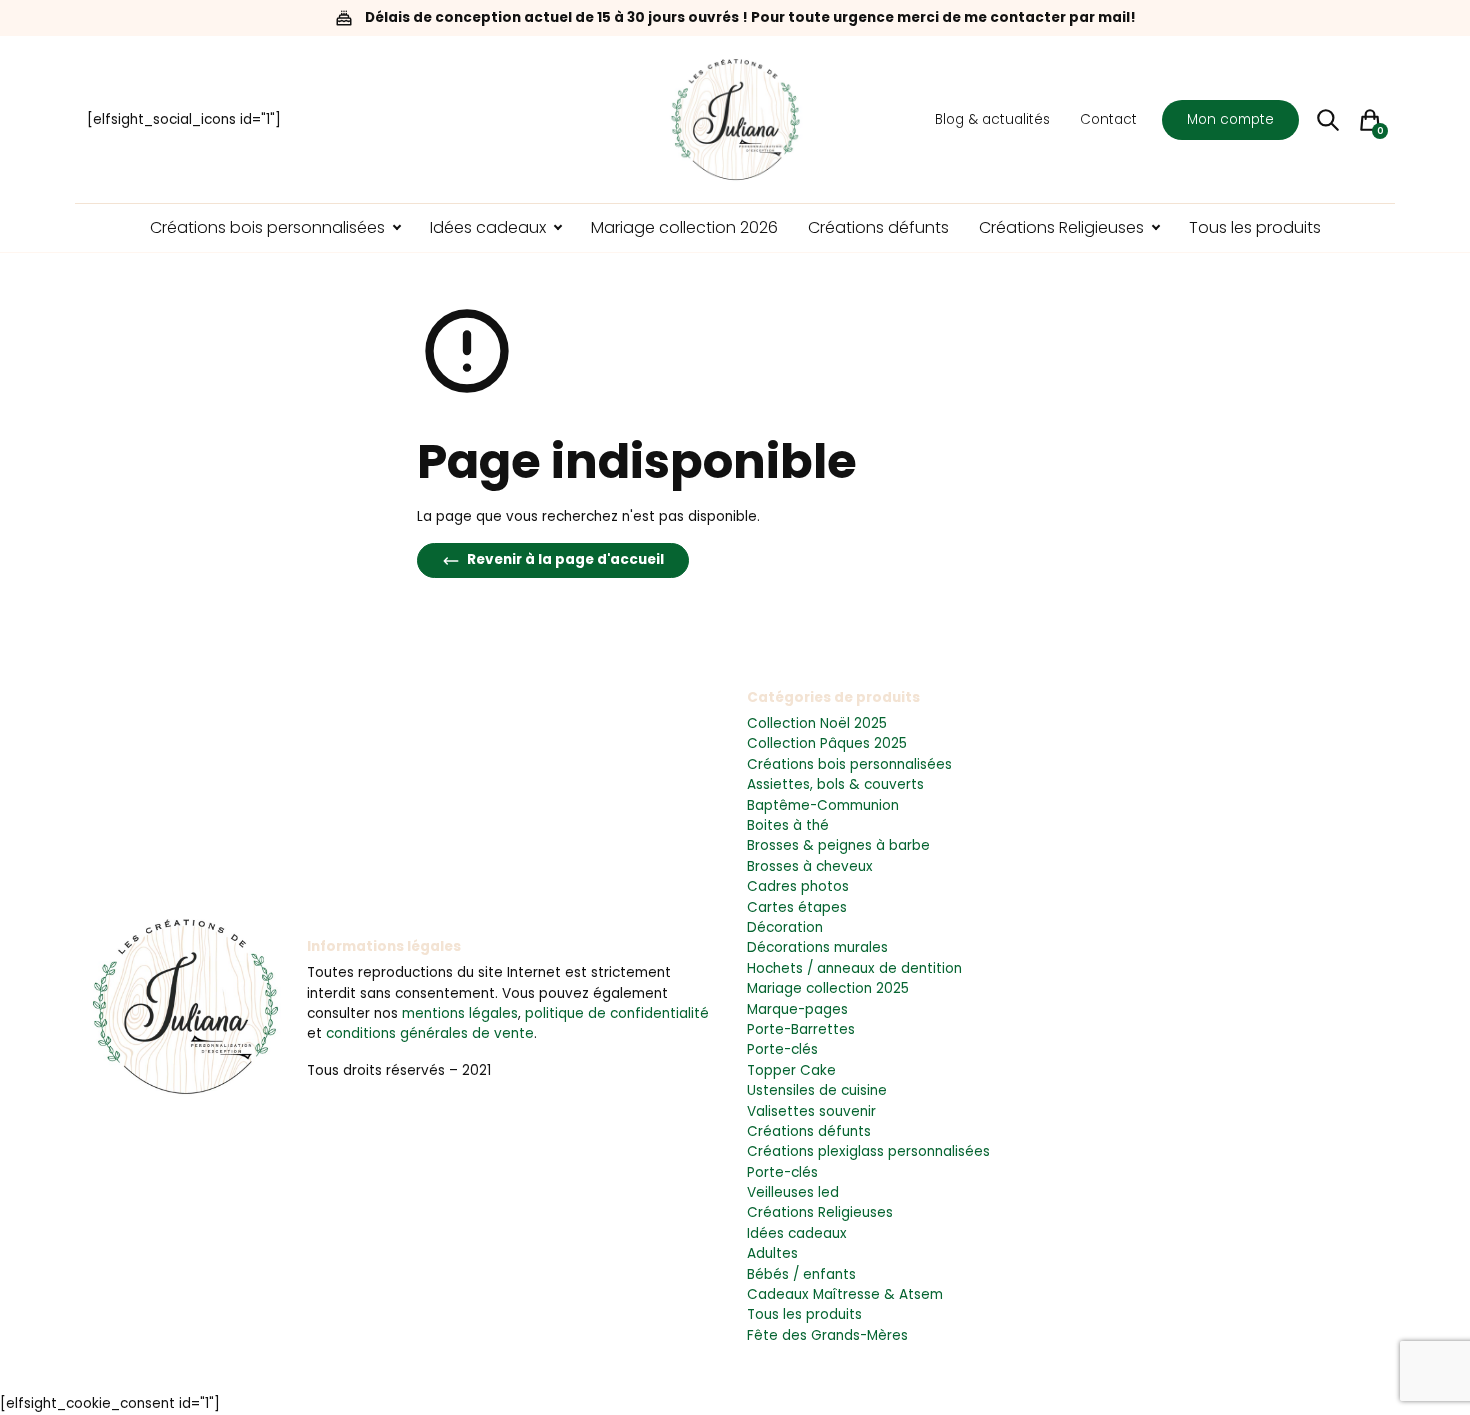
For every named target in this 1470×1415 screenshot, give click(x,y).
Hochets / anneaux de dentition (854, 968)
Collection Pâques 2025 (827, 743)
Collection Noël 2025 (817, 723)
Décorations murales (817, 947)
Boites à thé (788, 825)
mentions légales (460, 1013)
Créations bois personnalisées (849, 764)
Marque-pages (797, 1009)
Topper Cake (791, 1070)
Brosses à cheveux (810, 866)
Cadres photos (798, 886)
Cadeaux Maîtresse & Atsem (845, 1294)
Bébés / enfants (801, 1274)
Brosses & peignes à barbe (838, 845)
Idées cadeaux (797, 1233)
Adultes (772, 1253)
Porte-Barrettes (801, 1029)
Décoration (785, 927)
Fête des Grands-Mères (827, 1335)
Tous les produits (804, 1314)
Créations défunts (809, 1131)
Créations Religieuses (820, 1212)
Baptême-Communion (823, 805)
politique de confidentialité (617, 1013)
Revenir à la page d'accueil (564, 559)
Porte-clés (782, 1049)
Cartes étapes (797, 907)
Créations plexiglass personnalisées (868, 1151)
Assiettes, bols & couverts (835, 784)
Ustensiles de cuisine (817, 1090)
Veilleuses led (793, 1192)
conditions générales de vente (430, 1033)
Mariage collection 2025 (828, 988)
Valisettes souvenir (811, 1111)
